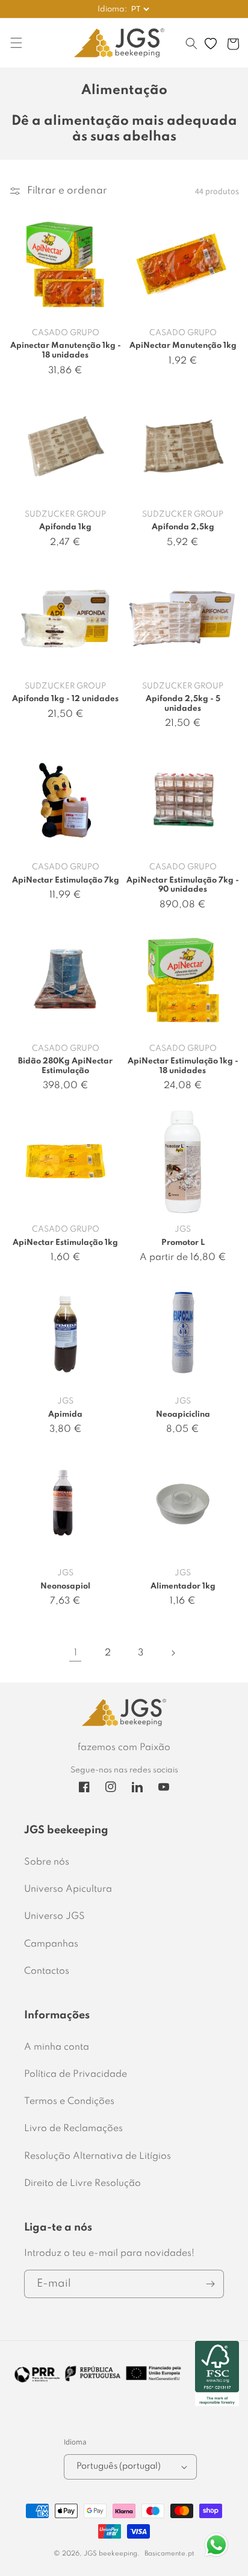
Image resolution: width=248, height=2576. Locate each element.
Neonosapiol (65, 1586)
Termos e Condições (69, 2102)
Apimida (65, 1415)
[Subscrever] (210, 2284)
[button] (191, 49)
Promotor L (183, 1243)
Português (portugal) (119, 2466)
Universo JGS (54, 1916)
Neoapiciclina (183, 1415)
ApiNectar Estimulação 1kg (65, 1243)
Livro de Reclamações (73, 2129)
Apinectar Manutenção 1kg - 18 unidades (66, 351)
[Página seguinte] (173, 1653)
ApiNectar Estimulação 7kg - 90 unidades (183, 885)
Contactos (47, 1971)
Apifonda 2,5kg (183, 527)
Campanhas (51, 1944)
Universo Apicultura (68, 1889)
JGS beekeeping (110, 2554)
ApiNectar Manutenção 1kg (183, 346)
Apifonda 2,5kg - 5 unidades (183, 704)
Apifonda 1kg (65, 527)
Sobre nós (47, 1862)
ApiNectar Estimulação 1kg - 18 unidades (183, 1066)
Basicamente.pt (169, 2554)
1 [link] (76, 1653)
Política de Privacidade (76, 2074)
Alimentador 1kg (183, 1586)
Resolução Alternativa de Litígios (98, 2156)
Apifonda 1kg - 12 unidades (65, 699)
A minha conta (57, 2047)
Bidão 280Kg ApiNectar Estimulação (65, 1066)
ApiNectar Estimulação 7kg (66, 880)
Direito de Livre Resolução (82, 2184)
